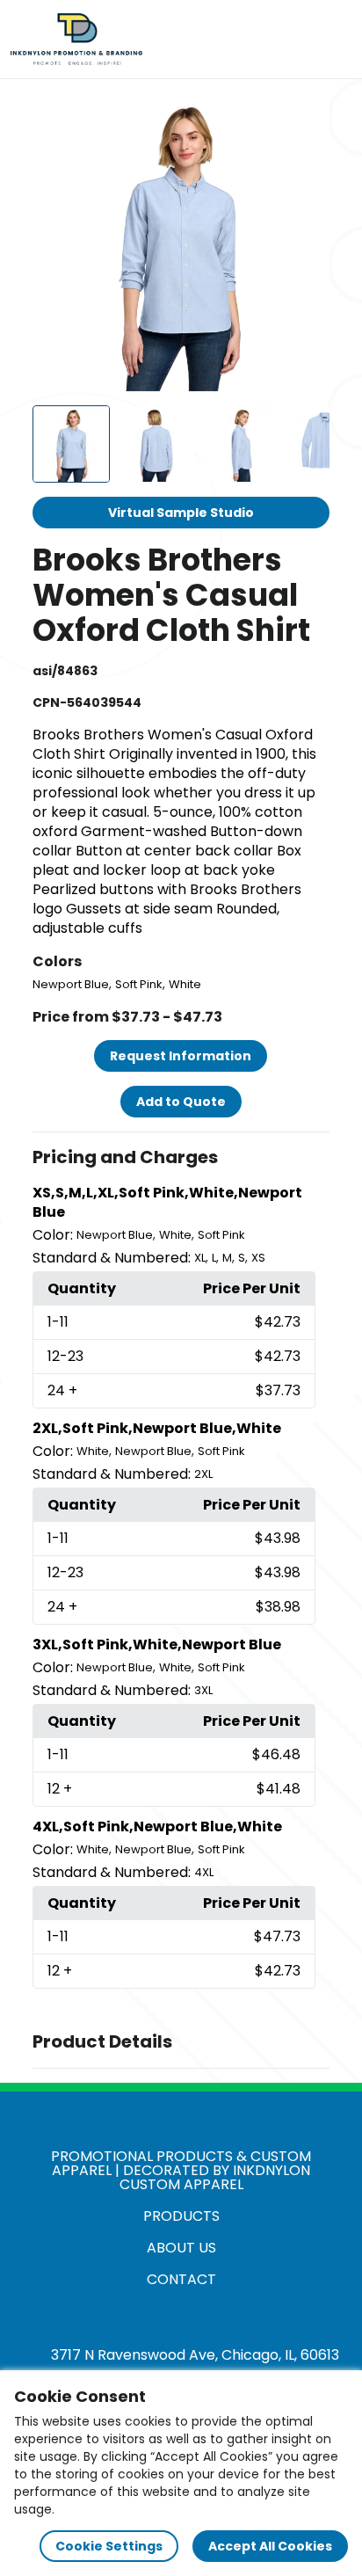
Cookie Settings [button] (109, 2546)
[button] (181, 1158)
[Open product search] (295, 40)
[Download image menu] (307, 116)
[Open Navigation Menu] (332, 40)
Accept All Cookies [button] (270, 2546)
